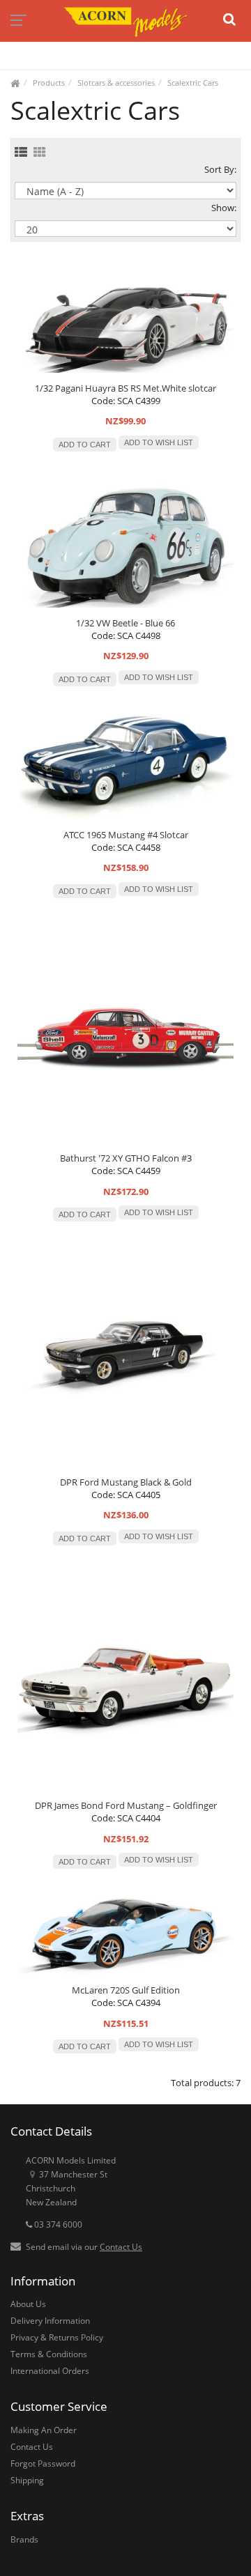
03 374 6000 (57, 2224)
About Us (28, 2304)
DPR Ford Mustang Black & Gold (126, 1482)
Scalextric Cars (193, 83)
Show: (224, 208)
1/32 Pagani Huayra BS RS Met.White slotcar (125, 388)
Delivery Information (50, 2321)
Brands (24, 2539)
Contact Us (121, 2247)
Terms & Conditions (49, 2354)
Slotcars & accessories (116, 83)
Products (49, 83)
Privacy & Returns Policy (57, 2337)
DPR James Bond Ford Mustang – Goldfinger (126, 1805)
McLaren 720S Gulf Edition (126, 1990)
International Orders (50, 2371)
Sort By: (220, 169)
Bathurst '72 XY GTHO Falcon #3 (126, 1158)
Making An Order (44, 2430)
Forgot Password (43, 2463)
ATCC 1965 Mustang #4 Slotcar (126, 835)
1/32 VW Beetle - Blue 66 (125, 623)
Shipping (27, 2480)
